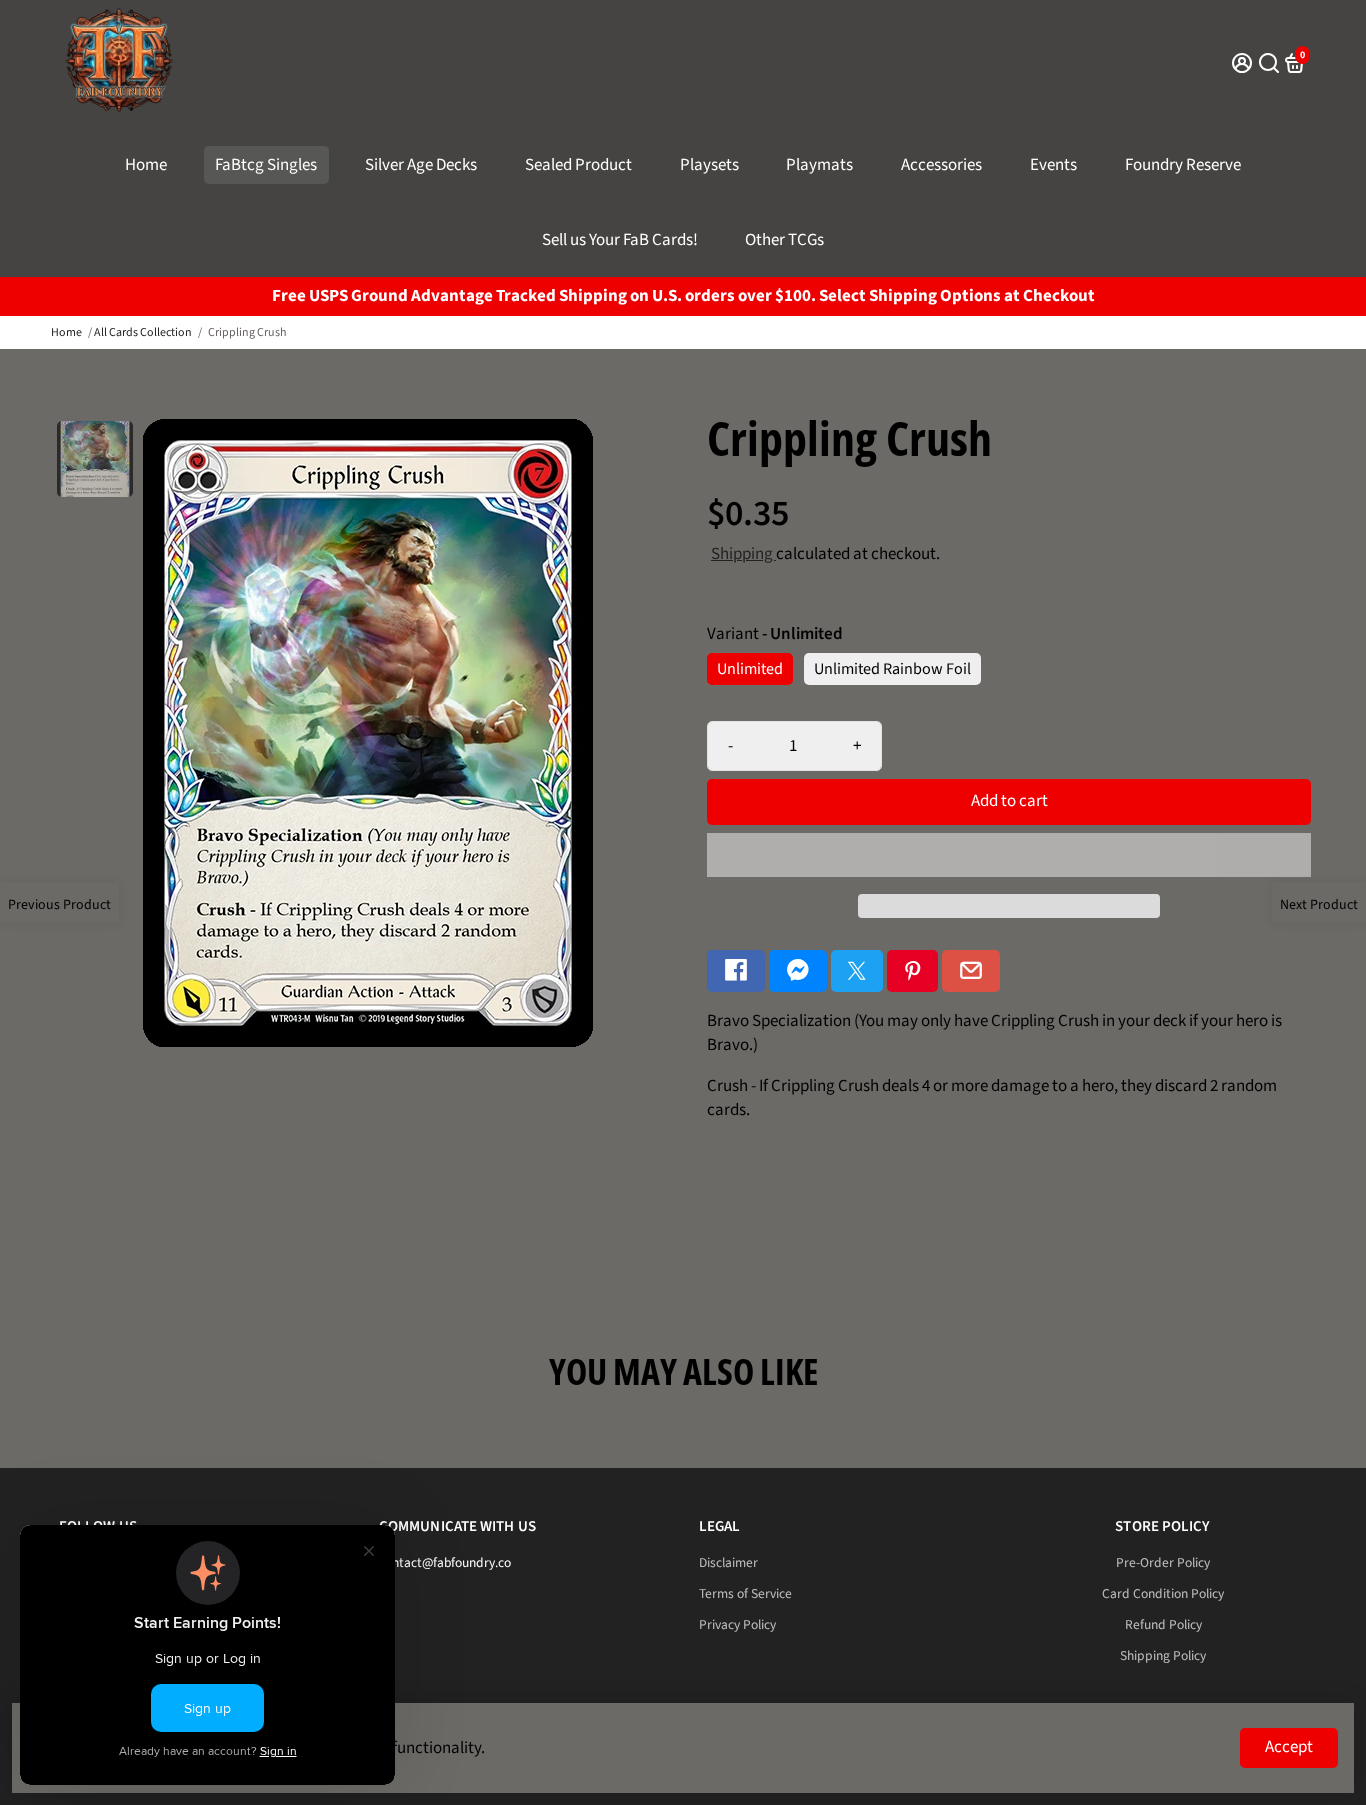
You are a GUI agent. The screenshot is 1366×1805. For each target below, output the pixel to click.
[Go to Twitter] (857, 971)
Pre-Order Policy (1163, 1562)
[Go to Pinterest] (913, 971)
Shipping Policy (1163, 1655)
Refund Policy (1163, 1624)
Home (146, 165)
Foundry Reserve (1183, 165)
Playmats (819, 165)
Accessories (941, 165)
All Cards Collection (143, 332)
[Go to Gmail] (971, 971)
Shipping (743, 554)
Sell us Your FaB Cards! (620, 240)
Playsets (709, 165)
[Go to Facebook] (736, 971)
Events (1053, 165)
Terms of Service (745, 1593)
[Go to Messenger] (798, 971)
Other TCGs (784, 240)
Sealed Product (578, 165)
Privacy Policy (737, 1624)
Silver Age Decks (421, 165)
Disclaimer (728, 1562)
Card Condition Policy (1163, 1593)
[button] (1009, 855)
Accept (1289, 1747)
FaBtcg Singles (266, 165)
